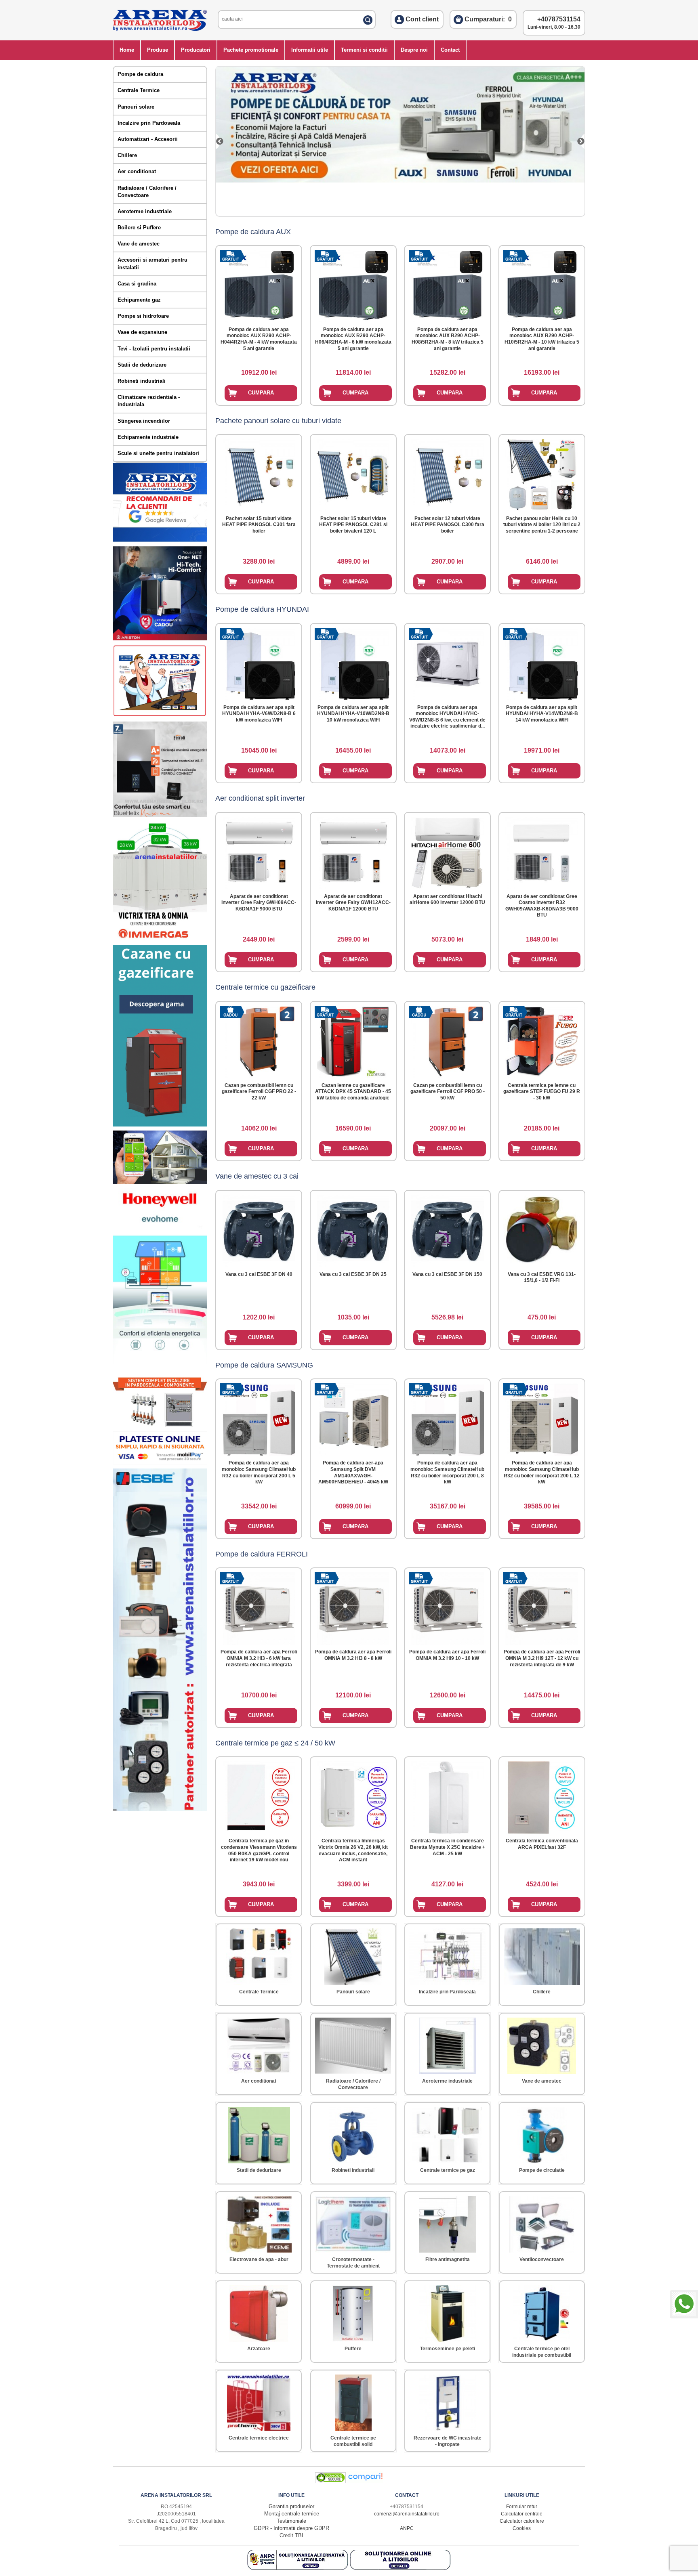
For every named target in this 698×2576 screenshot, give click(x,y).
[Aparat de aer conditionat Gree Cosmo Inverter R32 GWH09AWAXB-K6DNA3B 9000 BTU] (542, 851)
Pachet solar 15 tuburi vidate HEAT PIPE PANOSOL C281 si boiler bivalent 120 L (353, 525)
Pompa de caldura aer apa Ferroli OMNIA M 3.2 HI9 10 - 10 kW (447, 1655)
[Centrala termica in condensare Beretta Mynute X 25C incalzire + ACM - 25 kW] (448, 1796)
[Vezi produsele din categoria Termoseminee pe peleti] (448, 2312)
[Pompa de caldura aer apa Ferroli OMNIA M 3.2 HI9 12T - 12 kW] (542, 1607)
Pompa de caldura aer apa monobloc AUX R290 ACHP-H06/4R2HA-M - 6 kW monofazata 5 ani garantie (353, 339)
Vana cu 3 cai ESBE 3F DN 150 (447, 1274)
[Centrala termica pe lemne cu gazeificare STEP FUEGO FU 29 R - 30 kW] (542, 1040)
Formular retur (522, 2507)
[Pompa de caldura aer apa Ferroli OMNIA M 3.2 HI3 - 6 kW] (259, 1607)
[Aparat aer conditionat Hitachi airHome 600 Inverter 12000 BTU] (448, 851)
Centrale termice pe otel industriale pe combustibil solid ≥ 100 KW (542, 2355)
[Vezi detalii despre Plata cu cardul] (160, 1463)
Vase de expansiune (142, 332)
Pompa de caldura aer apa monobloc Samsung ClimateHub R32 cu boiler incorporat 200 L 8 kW (447, 1472)
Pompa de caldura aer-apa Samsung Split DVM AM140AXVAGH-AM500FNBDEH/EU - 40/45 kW (353, 1472)
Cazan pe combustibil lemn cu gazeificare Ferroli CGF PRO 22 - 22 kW (259, 1092)
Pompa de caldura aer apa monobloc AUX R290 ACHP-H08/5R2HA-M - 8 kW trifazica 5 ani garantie (448, 339)
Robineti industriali (142, 381)
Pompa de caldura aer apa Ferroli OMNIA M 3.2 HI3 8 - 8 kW (353, 1655)
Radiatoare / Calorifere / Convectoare (147, 192)
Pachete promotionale (251, 50)
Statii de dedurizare (142, 365)
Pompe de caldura (140, 74)
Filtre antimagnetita (448, 2259)
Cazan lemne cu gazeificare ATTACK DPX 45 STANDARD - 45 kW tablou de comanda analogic (353, 1092)
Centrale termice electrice (259, 2438)
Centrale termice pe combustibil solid (353, 2441)
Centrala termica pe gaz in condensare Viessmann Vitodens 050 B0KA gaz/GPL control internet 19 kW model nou (259, 1850)
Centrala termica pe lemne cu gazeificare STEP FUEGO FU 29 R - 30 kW (542, 1092)
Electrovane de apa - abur (259, 2259)
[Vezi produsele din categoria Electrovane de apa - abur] (259, 2223)
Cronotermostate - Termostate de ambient (353, 2263)
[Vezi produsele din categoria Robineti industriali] (353, 2133)
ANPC (407, 2528)
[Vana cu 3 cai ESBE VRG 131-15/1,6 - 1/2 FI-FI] (542, 1228)
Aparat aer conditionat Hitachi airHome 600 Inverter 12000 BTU (447, 900)
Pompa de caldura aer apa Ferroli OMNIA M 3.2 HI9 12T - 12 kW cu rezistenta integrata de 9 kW (542, 1658)
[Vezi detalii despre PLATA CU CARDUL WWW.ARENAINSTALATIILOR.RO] (160, 716)
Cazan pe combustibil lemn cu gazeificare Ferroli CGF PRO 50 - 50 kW (448, 1092)
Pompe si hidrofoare (143, 316)
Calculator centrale (522, 2514)
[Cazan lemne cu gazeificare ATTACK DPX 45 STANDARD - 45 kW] (353, 1040)
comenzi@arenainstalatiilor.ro (407, 2514)
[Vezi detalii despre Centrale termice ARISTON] (160, 639)
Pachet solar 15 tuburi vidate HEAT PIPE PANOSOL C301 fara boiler (259, 525)
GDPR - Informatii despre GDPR (291, 2528)
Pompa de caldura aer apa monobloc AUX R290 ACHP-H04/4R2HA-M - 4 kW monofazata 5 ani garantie (259, 339)
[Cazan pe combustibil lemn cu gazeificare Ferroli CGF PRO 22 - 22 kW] (259, 1040)
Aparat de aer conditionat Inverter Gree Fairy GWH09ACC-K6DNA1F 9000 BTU (259, 903)
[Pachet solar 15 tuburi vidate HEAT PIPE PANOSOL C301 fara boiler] (259, 473)
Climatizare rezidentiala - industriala (149, 401)
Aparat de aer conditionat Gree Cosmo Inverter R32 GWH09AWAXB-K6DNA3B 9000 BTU (542, 906)
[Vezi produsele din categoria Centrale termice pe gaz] (447, 2133)
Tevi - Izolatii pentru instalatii (154, 349)
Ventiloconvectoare (542, 2259)
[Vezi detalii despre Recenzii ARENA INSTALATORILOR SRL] (160, 540)
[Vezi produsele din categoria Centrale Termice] (259, 1955)
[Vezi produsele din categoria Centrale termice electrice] (259, 2401)
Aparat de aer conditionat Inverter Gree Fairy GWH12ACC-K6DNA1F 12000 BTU (353, 903)
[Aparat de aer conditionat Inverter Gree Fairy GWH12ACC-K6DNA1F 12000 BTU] (353, 851)
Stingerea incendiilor (144, 421)
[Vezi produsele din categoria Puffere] (353, 2312)
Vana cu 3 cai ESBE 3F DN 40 (259, 1274)
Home (127, 50)
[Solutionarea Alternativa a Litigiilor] (299, 2568)
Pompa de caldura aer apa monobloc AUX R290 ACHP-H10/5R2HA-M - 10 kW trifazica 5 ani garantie (542, 339)
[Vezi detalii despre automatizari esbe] (160, 1809)
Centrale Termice (139, 90)
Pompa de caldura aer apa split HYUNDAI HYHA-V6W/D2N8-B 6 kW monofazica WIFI (259, 714)
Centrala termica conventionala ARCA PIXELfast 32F (542, 1844)
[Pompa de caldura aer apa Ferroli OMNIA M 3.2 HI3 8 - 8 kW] (353, 1607)
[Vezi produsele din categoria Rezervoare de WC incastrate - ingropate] (448, 2401)
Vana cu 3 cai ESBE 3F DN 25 (353, 1274)
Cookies (522, 2528)
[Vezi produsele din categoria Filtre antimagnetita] (448, 2223)
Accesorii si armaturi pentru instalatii (152, 263)
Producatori (196, 50)
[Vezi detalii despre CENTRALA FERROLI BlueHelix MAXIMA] (160, 815)
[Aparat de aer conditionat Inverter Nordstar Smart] (224, 141)
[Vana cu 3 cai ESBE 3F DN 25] (353, 1229)
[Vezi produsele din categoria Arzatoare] (259, 2312)
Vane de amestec (139, 244)
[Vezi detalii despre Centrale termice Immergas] (160, 939)
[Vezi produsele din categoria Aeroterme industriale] (447, 2044)
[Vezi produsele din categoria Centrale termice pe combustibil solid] (353, 2401)
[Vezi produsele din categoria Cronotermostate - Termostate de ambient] (353, 2223)
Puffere (353, 2349)
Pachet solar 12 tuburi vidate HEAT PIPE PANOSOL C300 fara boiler (448, 525)
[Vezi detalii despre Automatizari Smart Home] (160, 1182)
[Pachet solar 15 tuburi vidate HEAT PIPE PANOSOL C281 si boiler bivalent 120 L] (353, 473)
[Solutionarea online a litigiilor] (400, 2568)
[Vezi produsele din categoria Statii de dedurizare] (259, 2133)
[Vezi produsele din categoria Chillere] (542, 1955)
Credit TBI (291, 2535)
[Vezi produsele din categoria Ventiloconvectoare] (542, 2223)
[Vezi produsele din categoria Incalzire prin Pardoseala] (447, 1955)
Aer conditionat (137, 171)
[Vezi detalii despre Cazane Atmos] (160, 1125)
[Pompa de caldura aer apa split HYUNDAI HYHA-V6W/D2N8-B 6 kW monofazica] (259, 662)
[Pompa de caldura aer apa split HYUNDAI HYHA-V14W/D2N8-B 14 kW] (542, 662)
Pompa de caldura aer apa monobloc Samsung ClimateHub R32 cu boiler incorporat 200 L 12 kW (542, 1472)
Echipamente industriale (148, 437)
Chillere (127, 155)
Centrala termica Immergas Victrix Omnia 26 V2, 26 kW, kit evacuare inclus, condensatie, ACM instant (353, 1850)
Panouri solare (136, 107)
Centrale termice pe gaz (448, 2170)
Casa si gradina (137, 284)
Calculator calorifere (522, 2521)
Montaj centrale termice (292, 2514)
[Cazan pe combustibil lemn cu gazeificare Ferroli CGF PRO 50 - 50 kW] (448, 1040)
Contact (450, 50)
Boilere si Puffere (139, 228)
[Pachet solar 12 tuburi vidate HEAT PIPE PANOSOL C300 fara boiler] (448, 473)
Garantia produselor (291, 2506)
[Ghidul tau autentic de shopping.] (365, 2481)
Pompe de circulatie (542, 2170)
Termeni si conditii (364, 50)
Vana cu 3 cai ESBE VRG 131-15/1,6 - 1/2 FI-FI (542, 1278)
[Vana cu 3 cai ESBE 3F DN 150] (448, 1229)
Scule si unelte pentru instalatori (158, 453)
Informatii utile (310, 50)
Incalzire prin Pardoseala (149, 123)
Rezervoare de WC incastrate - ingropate (448, 2441)
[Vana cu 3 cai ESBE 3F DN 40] (259, 1229)
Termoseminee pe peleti (448, 2349)
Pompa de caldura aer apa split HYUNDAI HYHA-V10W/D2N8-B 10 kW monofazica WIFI (353, 714)
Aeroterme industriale (145, 211)
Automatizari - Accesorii (148, 139)
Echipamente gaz (139, 300)
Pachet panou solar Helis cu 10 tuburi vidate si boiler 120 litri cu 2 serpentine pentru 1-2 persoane (542, 525)
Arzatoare (259, 2349)
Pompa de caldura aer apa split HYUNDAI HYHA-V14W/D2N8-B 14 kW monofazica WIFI (542, 714)
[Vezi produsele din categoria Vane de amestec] (542, 2044)
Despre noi (414, 50)
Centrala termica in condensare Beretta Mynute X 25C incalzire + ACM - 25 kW (448, 1847)
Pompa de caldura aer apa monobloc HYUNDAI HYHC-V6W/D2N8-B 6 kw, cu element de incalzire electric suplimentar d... (447, 717)
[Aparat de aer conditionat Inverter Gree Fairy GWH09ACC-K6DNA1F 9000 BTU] (259, 851)
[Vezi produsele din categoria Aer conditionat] (259, 2044)
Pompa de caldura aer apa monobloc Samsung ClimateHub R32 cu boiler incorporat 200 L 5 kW (259, 1472)
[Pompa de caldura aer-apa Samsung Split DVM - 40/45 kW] (353, 1418)
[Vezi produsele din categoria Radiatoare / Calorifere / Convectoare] (353, 2044)
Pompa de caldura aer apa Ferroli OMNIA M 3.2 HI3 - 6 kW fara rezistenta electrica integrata (259, 1658)
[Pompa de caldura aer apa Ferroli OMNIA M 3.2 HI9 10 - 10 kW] (448, 1607)
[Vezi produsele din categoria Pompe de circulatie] (542, 2133)
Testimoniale (291, 2521)
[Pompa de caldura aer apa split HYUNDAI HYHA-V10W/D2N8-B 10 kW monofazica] (353, 662)
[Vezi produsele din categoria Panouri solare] (353, 1955)
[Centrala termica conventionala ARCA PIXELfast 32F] (542, 1796)
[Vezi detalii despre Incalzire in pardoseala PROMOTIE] (160, 1425)
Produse (158, 50)
